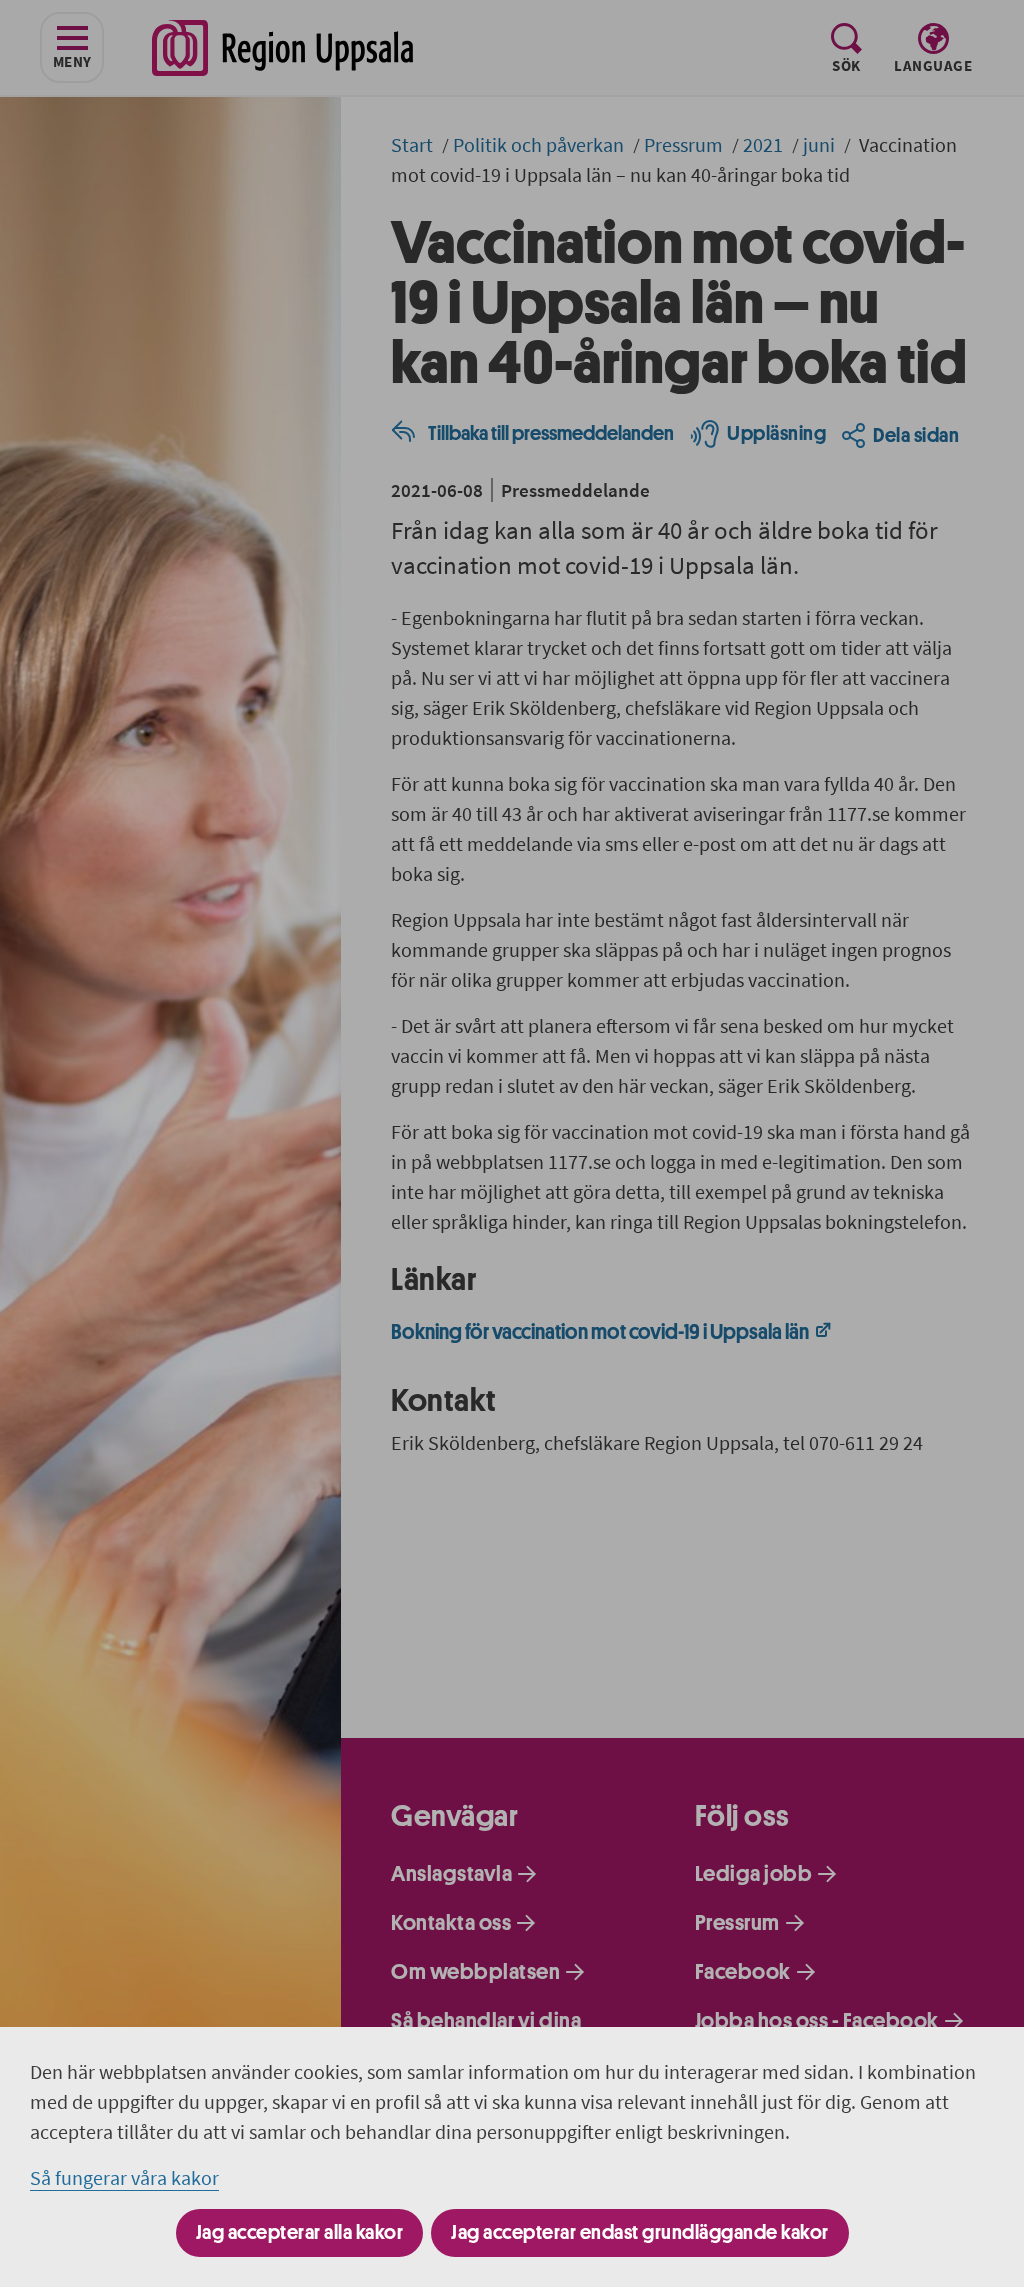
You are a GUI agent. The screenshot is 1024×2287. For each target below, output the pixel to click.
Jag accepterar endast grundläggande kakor (640, 2232)
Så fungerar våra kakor (124, 2177)
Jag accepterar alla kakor (300, 2232)
